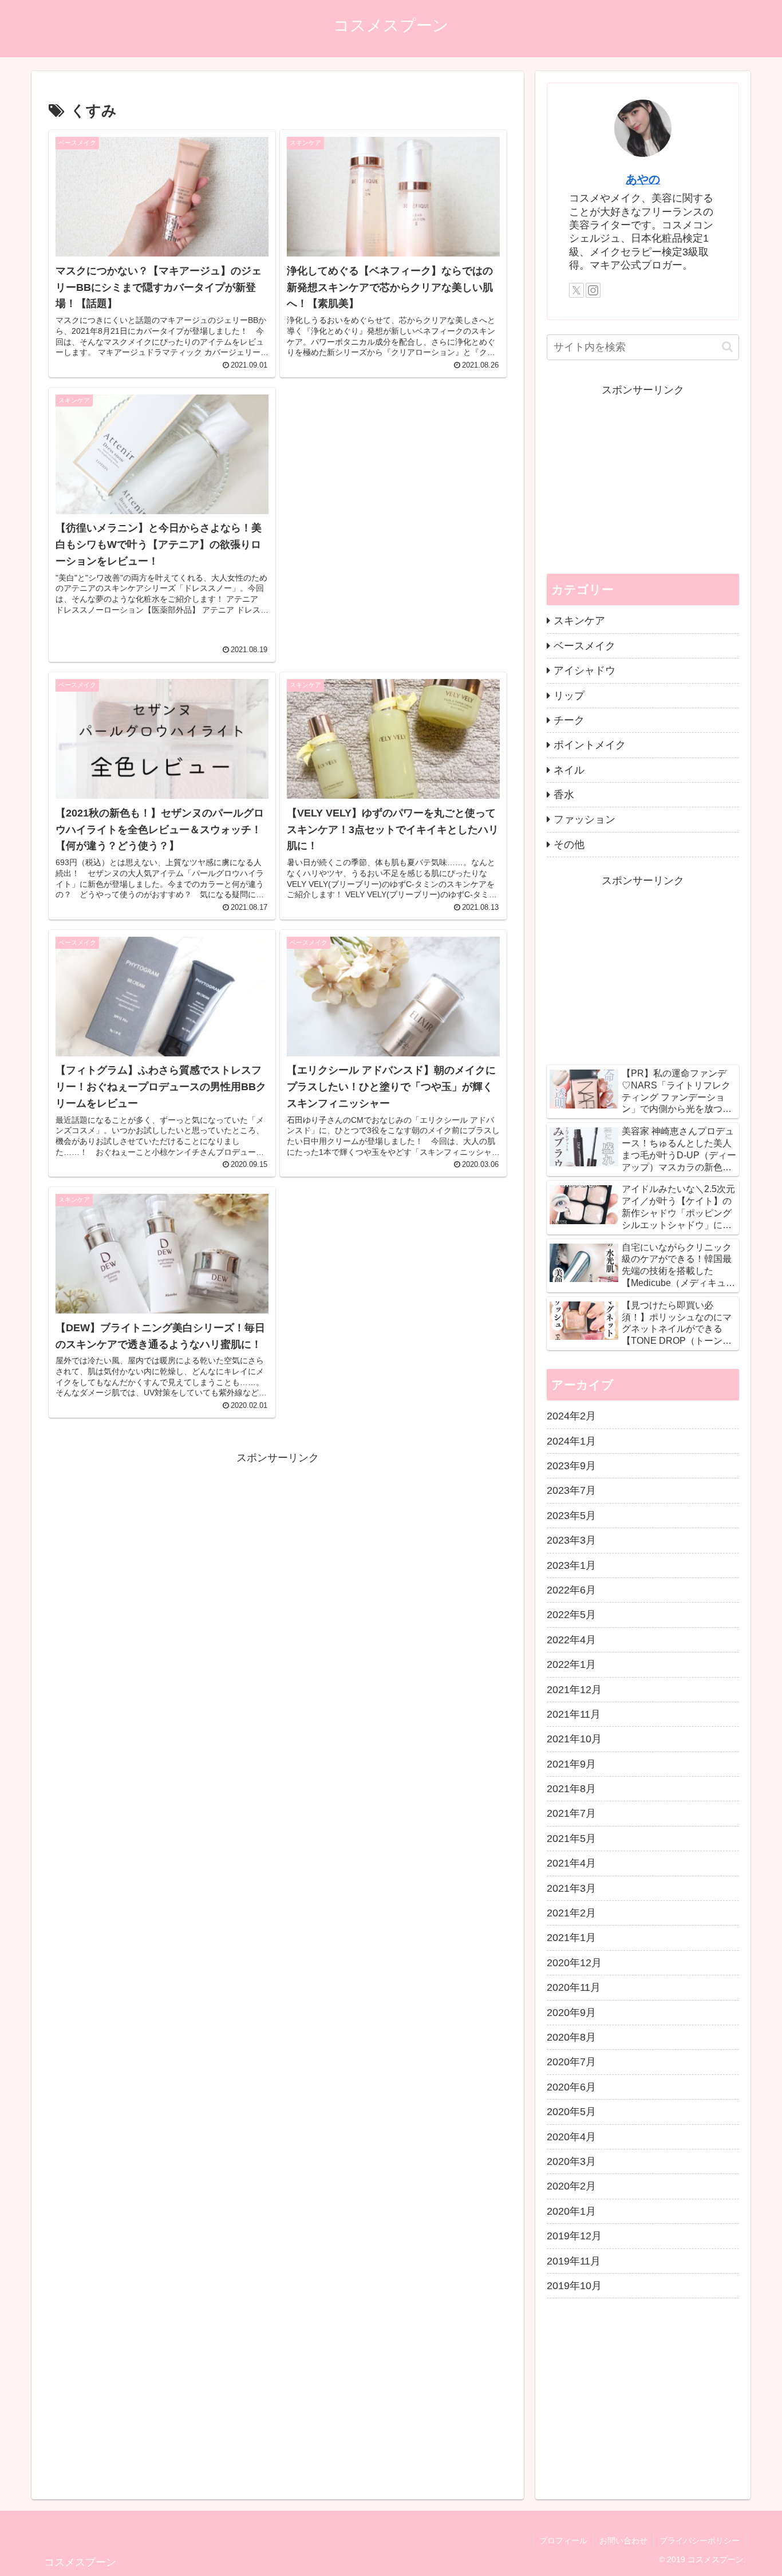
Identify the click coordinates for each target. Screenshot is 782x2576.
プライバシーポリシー (700, 2541)
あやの (643, 179)
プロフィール (563, 2541)
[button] (727, 347)
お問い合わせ (623, 2541)
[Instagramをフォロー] (593, 290)
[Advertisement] (393, 510)
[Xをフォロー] (576, 290)
